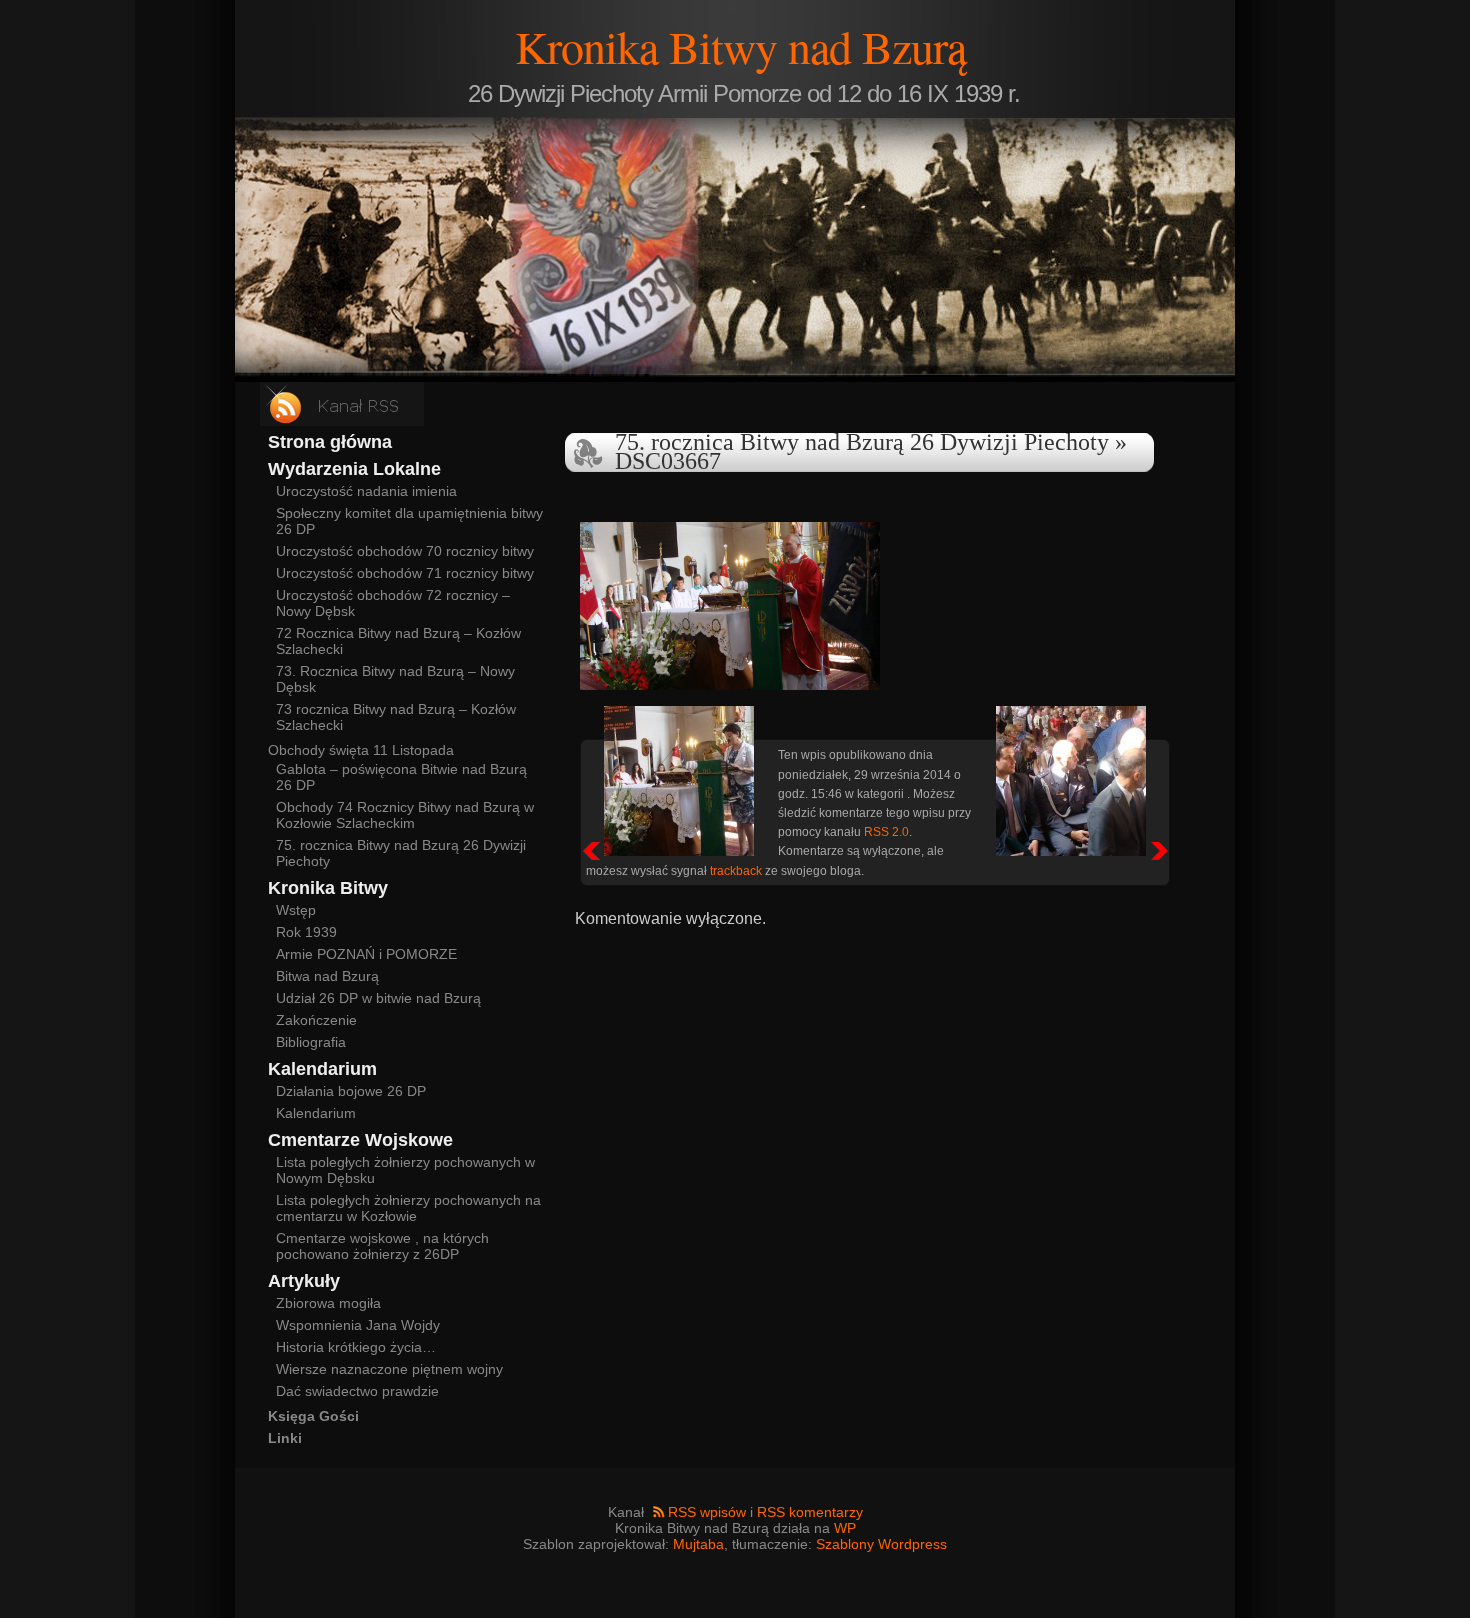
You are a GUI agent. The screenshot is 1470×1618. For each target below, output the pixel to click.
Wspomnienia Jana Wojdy (358, 1325)
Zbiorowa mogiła (328, 1303)
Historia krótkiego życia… (356, 1347)
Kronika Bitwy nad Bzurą (740, 46)
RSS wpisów (707, 1512)
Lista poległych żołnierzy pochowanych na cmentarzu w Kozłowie (408, 1208)
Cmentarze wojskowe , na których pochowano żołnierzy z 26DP (382, 1246)
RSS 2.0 (886, 831)
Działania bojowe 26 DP (351, 1091)
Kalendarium (316, 1113)
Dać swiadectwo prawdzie (357, 1391)
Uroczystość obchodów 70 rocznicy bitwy (405, 551)
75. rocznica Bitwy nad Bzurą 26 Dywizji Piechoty (862, 442)
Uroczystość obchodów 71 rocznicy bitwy (405, 573)
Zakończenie (316, 1020)
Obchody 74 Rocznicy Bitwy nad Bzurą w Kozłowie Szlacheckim (405, 815)
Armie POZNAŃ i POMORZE (366, 954)
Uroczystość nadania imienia (366, 491)
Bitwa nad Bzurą (327, 976)
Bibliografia (311, 1042)
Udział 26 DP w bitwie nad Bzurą (378, 998)
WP (845, 1528)
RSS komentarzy (810, 1512)
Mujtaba (698, 1544)
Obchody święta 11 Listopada (361, 750)
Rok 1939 (306, 932)
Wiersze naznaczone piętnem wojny (389, 1369)
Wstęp (296, 910)
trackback (736, 870)
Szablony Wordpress (881, 1544)
